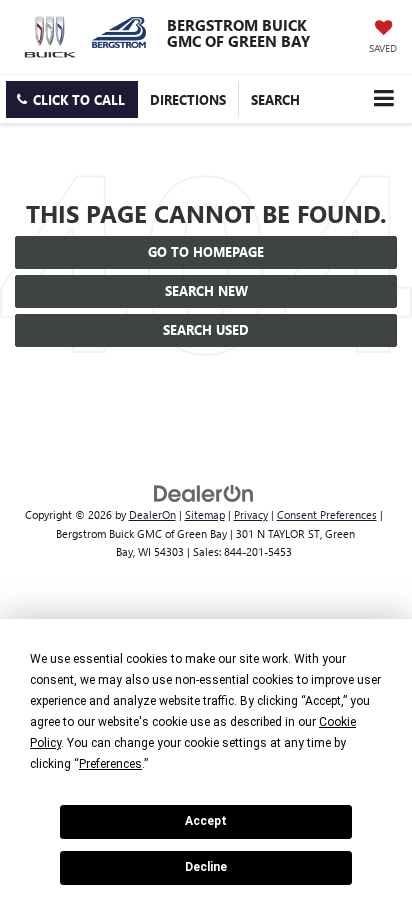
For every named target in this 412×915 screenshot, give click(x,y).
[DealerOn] (204, 492)
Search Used (206, 329)
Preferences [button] (110, 764)
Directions (188, 99)
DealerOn (152, 514)
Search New (206, 290)
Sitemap (205, 514)
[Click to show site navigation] (383, 98)
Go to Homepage (206, 251)
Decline (206, 867)
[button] (72, 99)
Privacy (251, 514)
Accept (206, 821)
